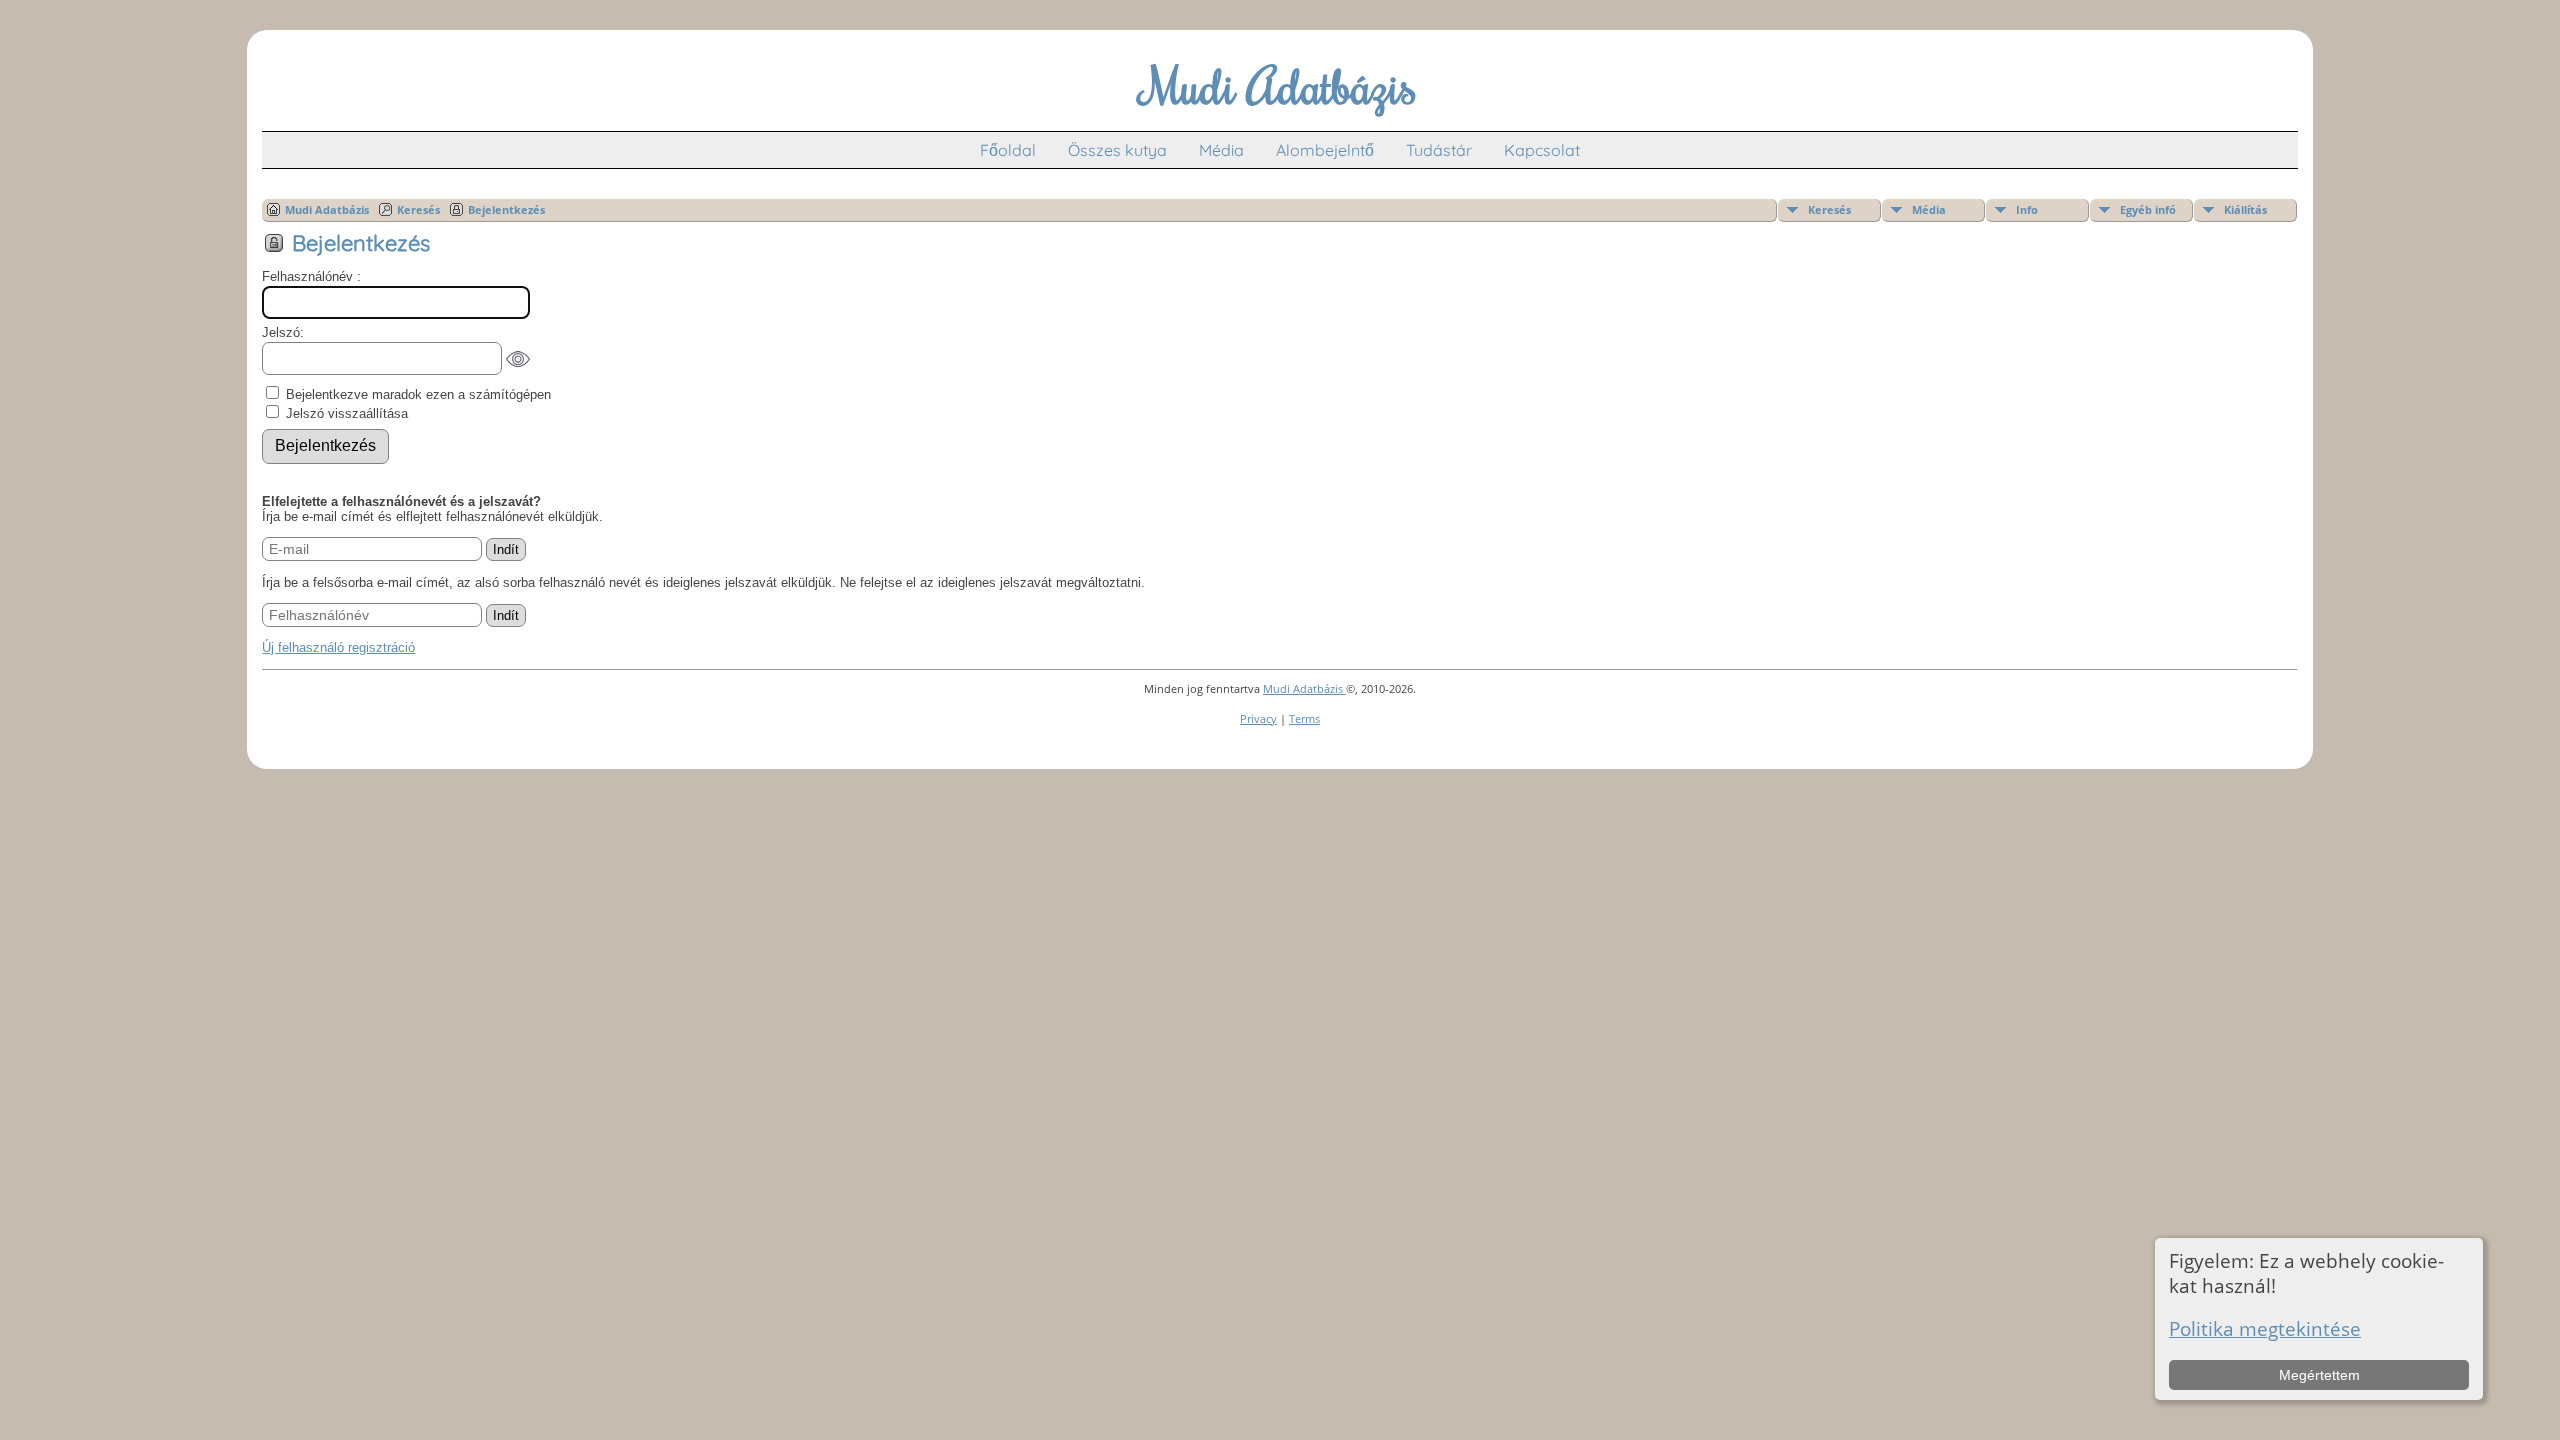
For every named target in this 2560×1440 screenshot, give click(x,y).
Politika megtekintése (2265, 1328)
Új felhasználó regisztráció (338, 647)
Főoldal (1008, 150)
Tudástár (1439, 150)
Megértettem (2319, 1375)
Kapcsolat (1542, 150)
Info (2027, 209)
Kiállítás (2245, 209)
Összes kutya (1117, 150)
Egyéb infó (2148, 209)
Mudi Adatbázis (327, 209)
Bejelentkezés (506, 209)
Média (1221, 150)
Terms (1304, 718)
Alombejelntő (1325, 150)
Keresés (1829, 209)
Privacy (1258, 718)
